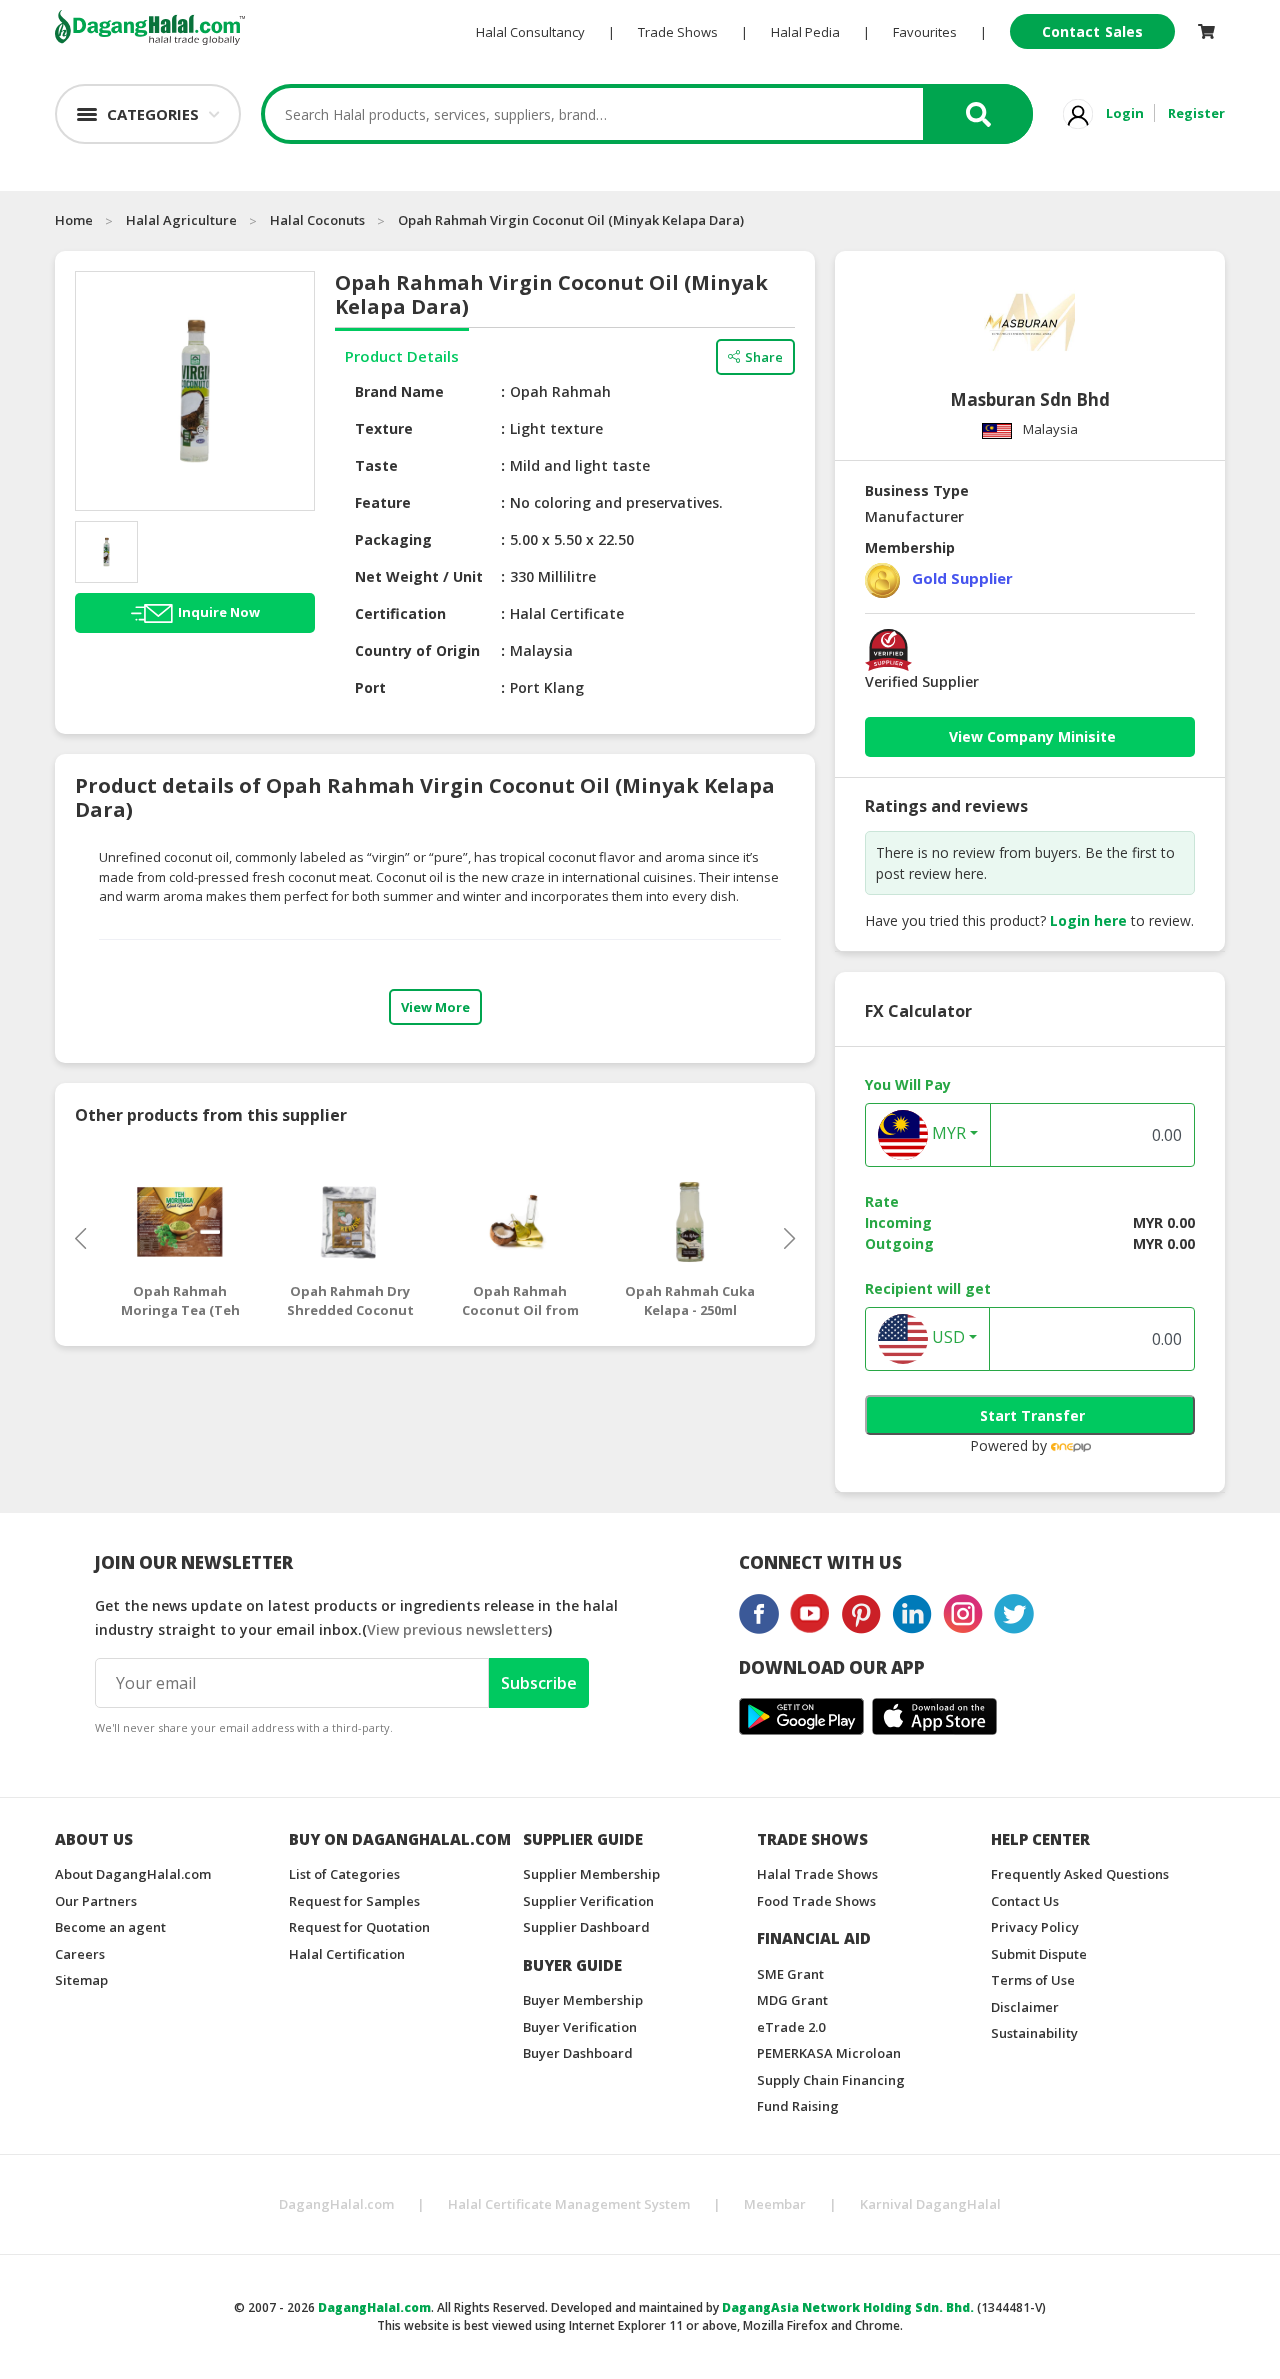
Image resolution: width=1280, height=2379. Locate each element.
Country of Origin (417, 650)
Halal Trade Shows (817, 1874)
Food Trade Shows (816, 1901)
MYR (947, 1134)
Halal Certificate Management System (569, 2204)
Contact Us (1025, 1901)
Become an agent (110, 1927)
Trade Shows (678, 32)
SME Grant (790, 1974)
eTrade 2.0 (791, 2027)
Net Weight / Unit (419, 576)
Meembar (775, 2204)
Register (1196, 113)
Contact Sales (1092, 31)
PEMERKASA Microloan (829, 2053)
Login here (1088, 920)
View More (435, 1007)
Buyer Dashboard (578, 2053)
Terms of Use (1033, 1980)
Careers (80, 1954)
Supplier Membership (591, 1874)
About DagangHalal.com (133, 1874)
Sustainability (1034, 2033)
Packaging (393, 539)
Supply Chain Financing (831, 2080)
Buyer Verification (580, 2027)
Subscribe (539, 1683)
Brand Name (399, 391)
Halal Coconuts (317, 220)
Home (74, 220)
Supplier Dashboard (586, 1927)
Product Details (402, 356)
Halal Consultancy (530, 32)
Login (1125, 113)
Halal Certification (347, 1954)
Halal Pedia (805, 32)
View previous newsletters (457, 1629)
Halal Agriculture (181, 220)
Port (370, 687)
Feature (383, 502)
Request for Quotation (359, 1927)
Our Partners (96, 1901)
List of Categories (344, 1874)
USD (946, 1338)
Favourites (925, 32)
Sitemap (81, 1980)
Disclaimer (1025, 2007)
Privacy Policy (1035, 1927)
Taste (376, 465)
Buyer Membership (583, 2000)
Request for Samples (354, 1901)
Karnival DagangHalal (930, 2204)
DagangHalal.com (336, 2204)
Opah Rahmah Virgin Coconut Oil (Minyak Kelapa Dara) (571, 220)
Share (764, 357)
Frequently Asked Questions (1080, 1874)
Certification (400, 613)
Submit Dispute (1039, 1954)
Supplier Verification (588, 1901)
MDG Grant (792, 2000)
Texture (384, 428)
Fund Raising (798, 2106)
